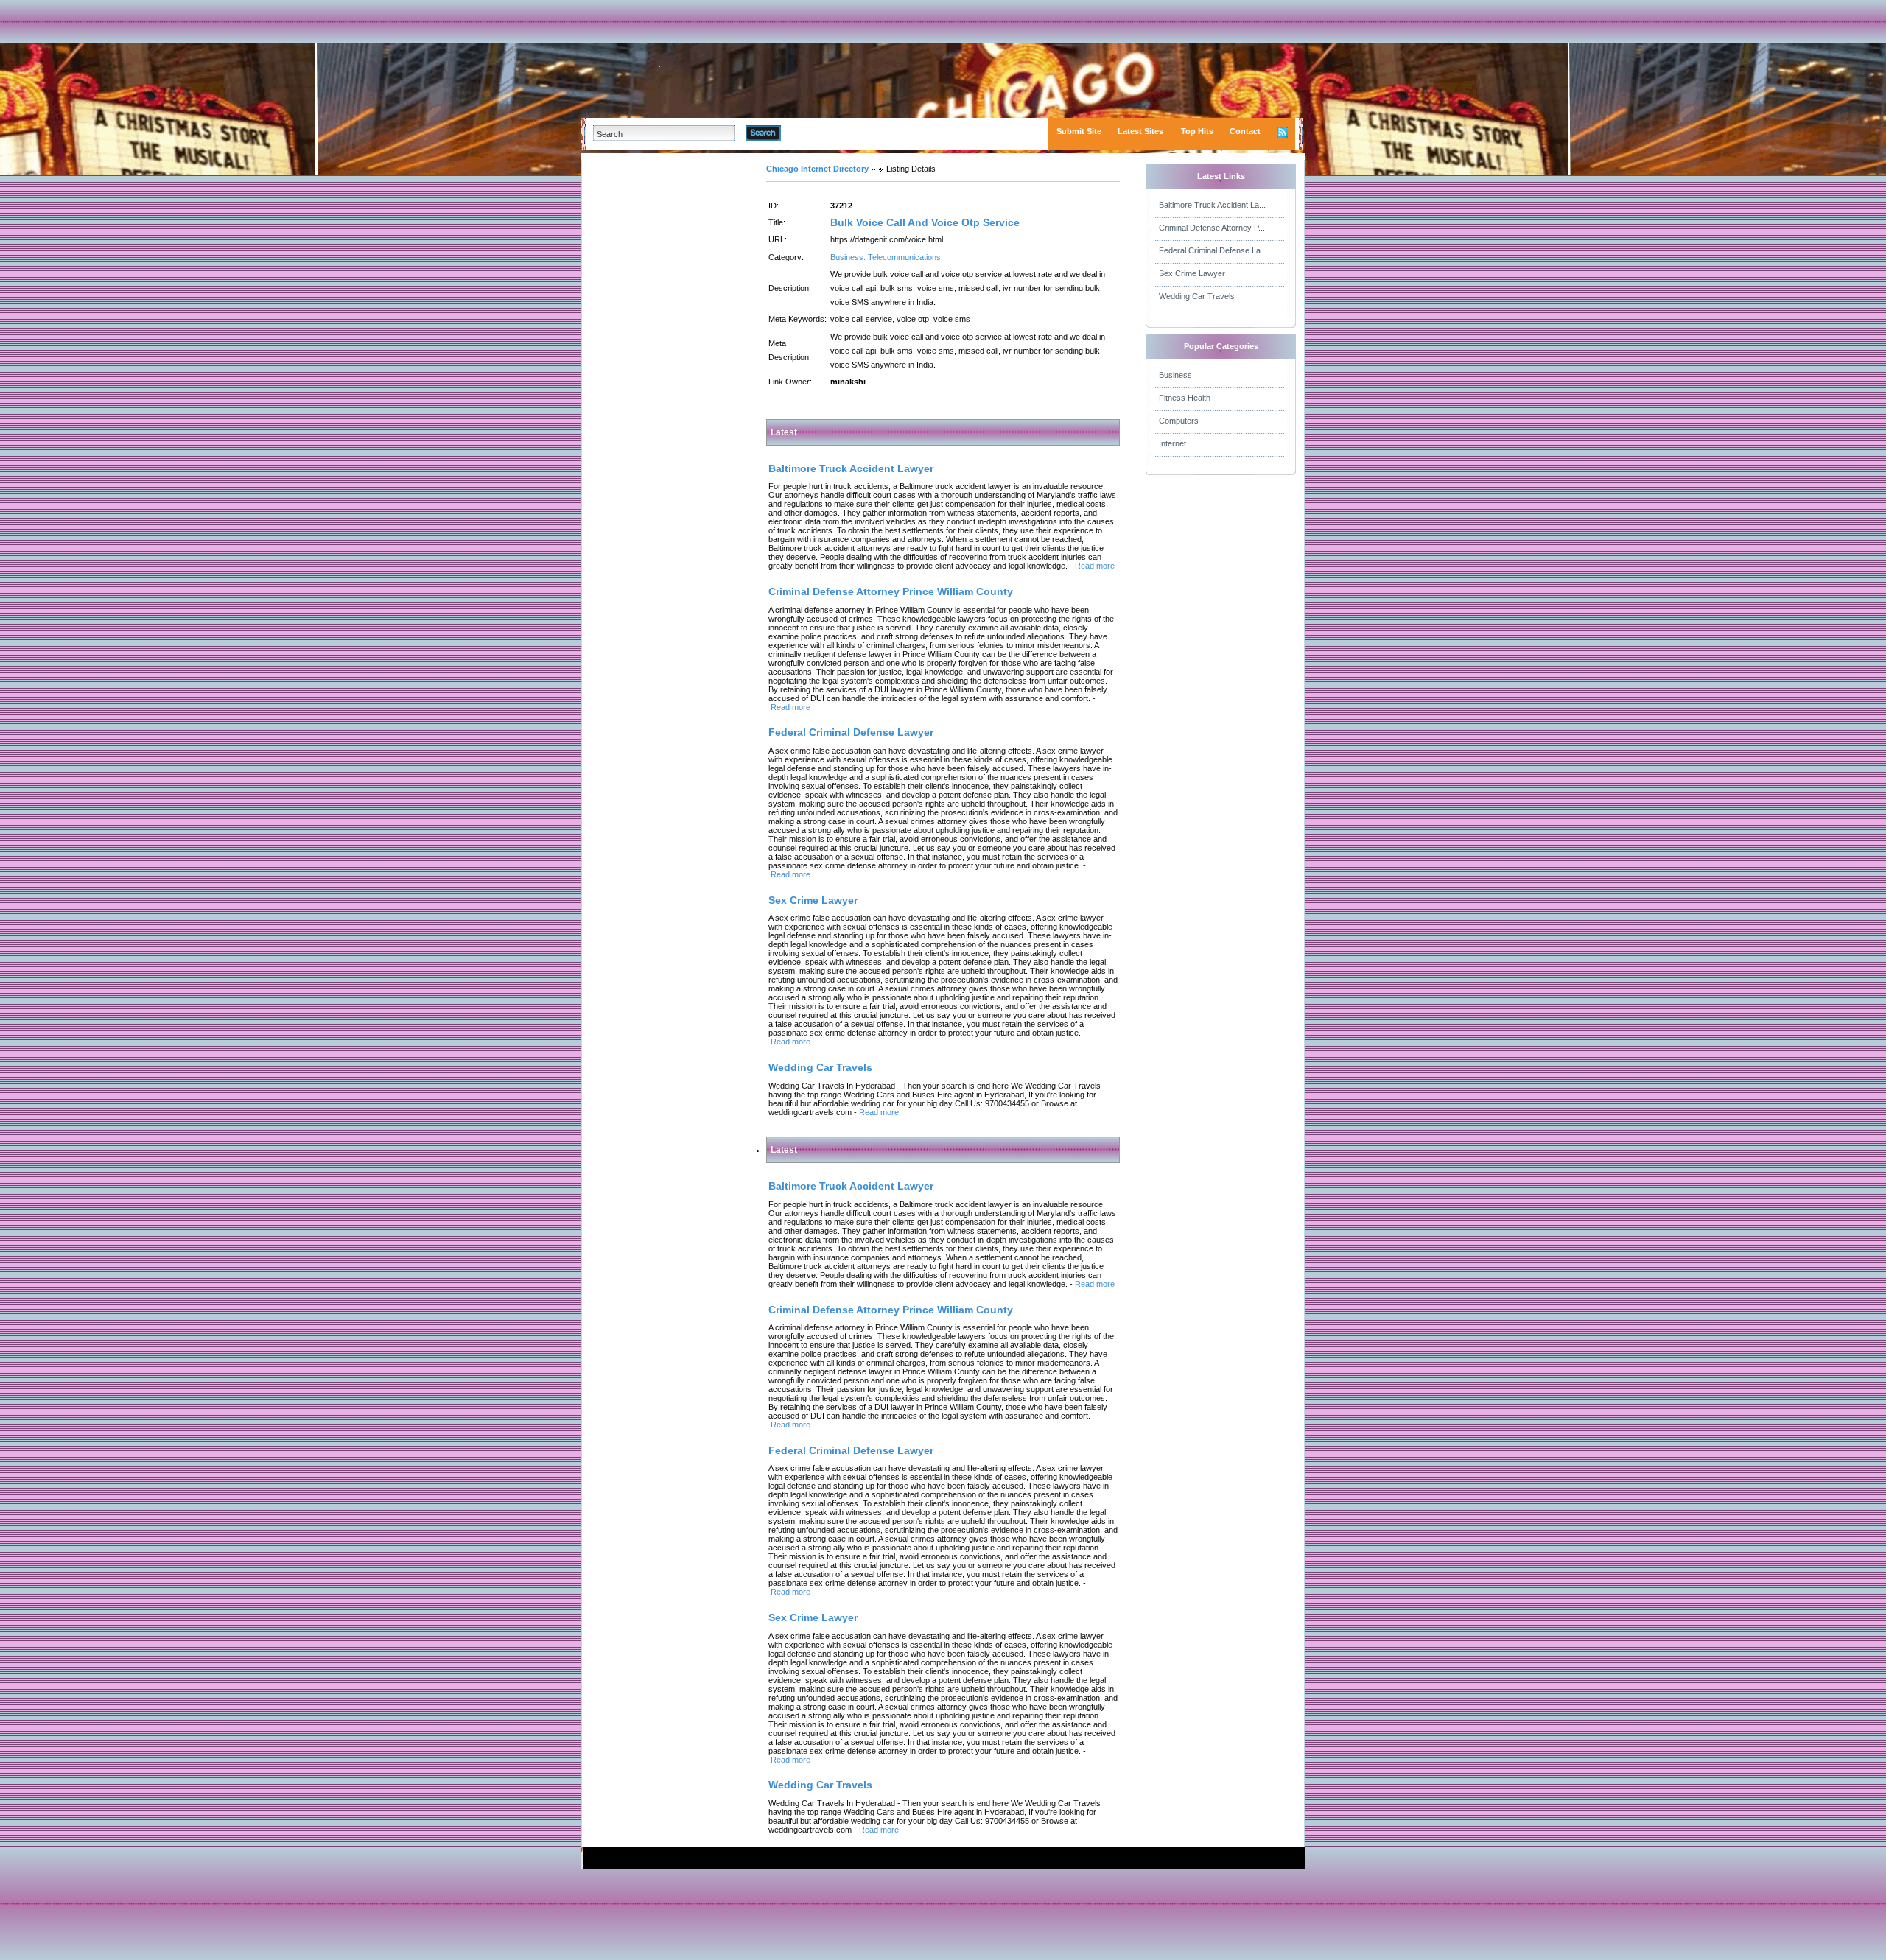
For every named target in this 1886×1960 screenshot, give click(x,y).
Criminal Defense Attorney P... (1212, 228)
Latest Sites (1140, 131)
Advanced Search (819, 133)
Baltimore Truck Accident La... (1212, 205)
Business (1175, 375)
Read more (1095, 566)
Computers (1179, 421)
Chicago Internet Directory (817, 169)
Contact (1245, 131)
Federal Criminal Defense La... (1213, 250)
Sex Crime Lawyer (1192, 273)
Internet (1172, 443)
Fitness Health (1185, 398)
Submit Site (1079, 131)
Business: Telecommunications (886, 257)
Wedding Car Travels (1197, 296)
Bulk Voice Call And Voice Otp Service (925, 222)
